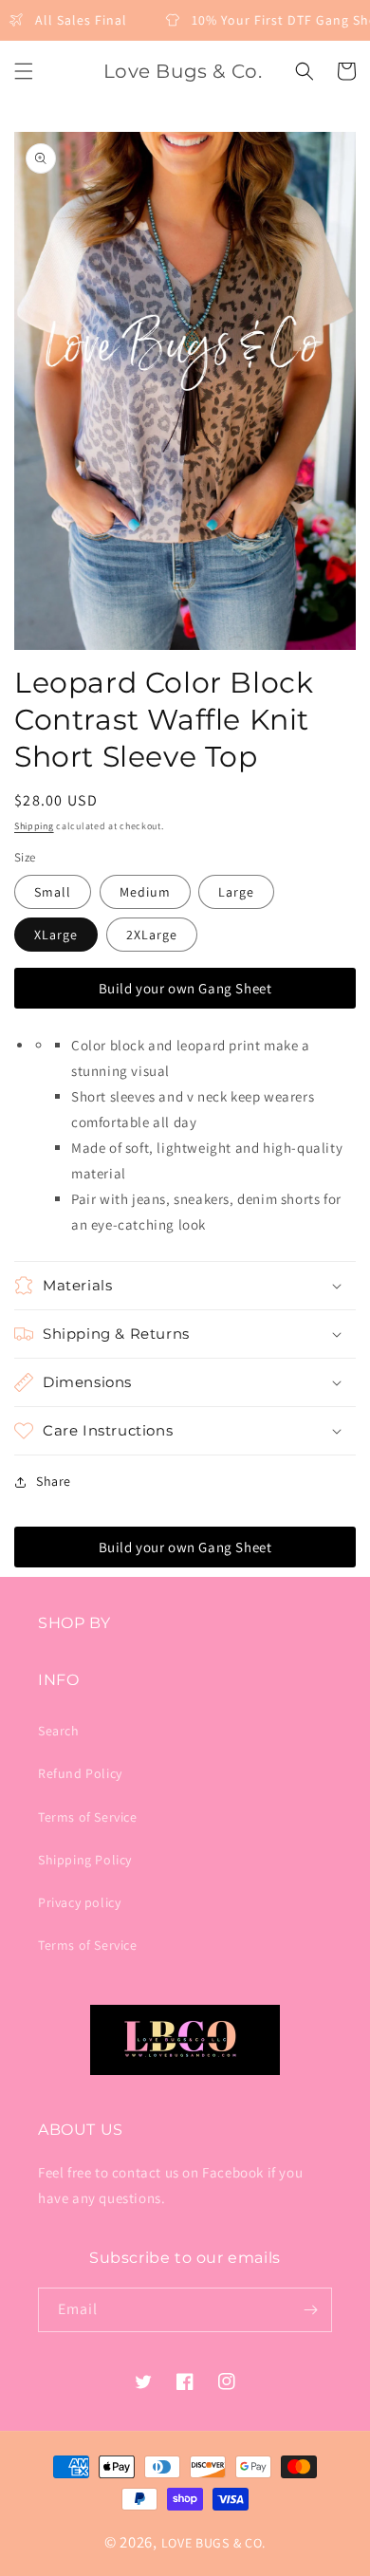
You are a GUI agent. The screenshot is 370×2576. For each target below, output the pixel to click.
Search (59, 1731)
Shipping (34, 826)
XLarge (56, 935)
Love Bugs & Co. (214, 2543)
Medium (145, 892)
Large (236, 892)
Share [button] (54, 1481)
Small (53, 892)
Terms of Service (88, 1817)
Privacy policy (79, 1902)
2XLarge (152, 935)
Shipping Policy (85, 1860)
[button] (24, 71)
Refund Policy (80, 1773)
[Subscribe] (310, 2310)
